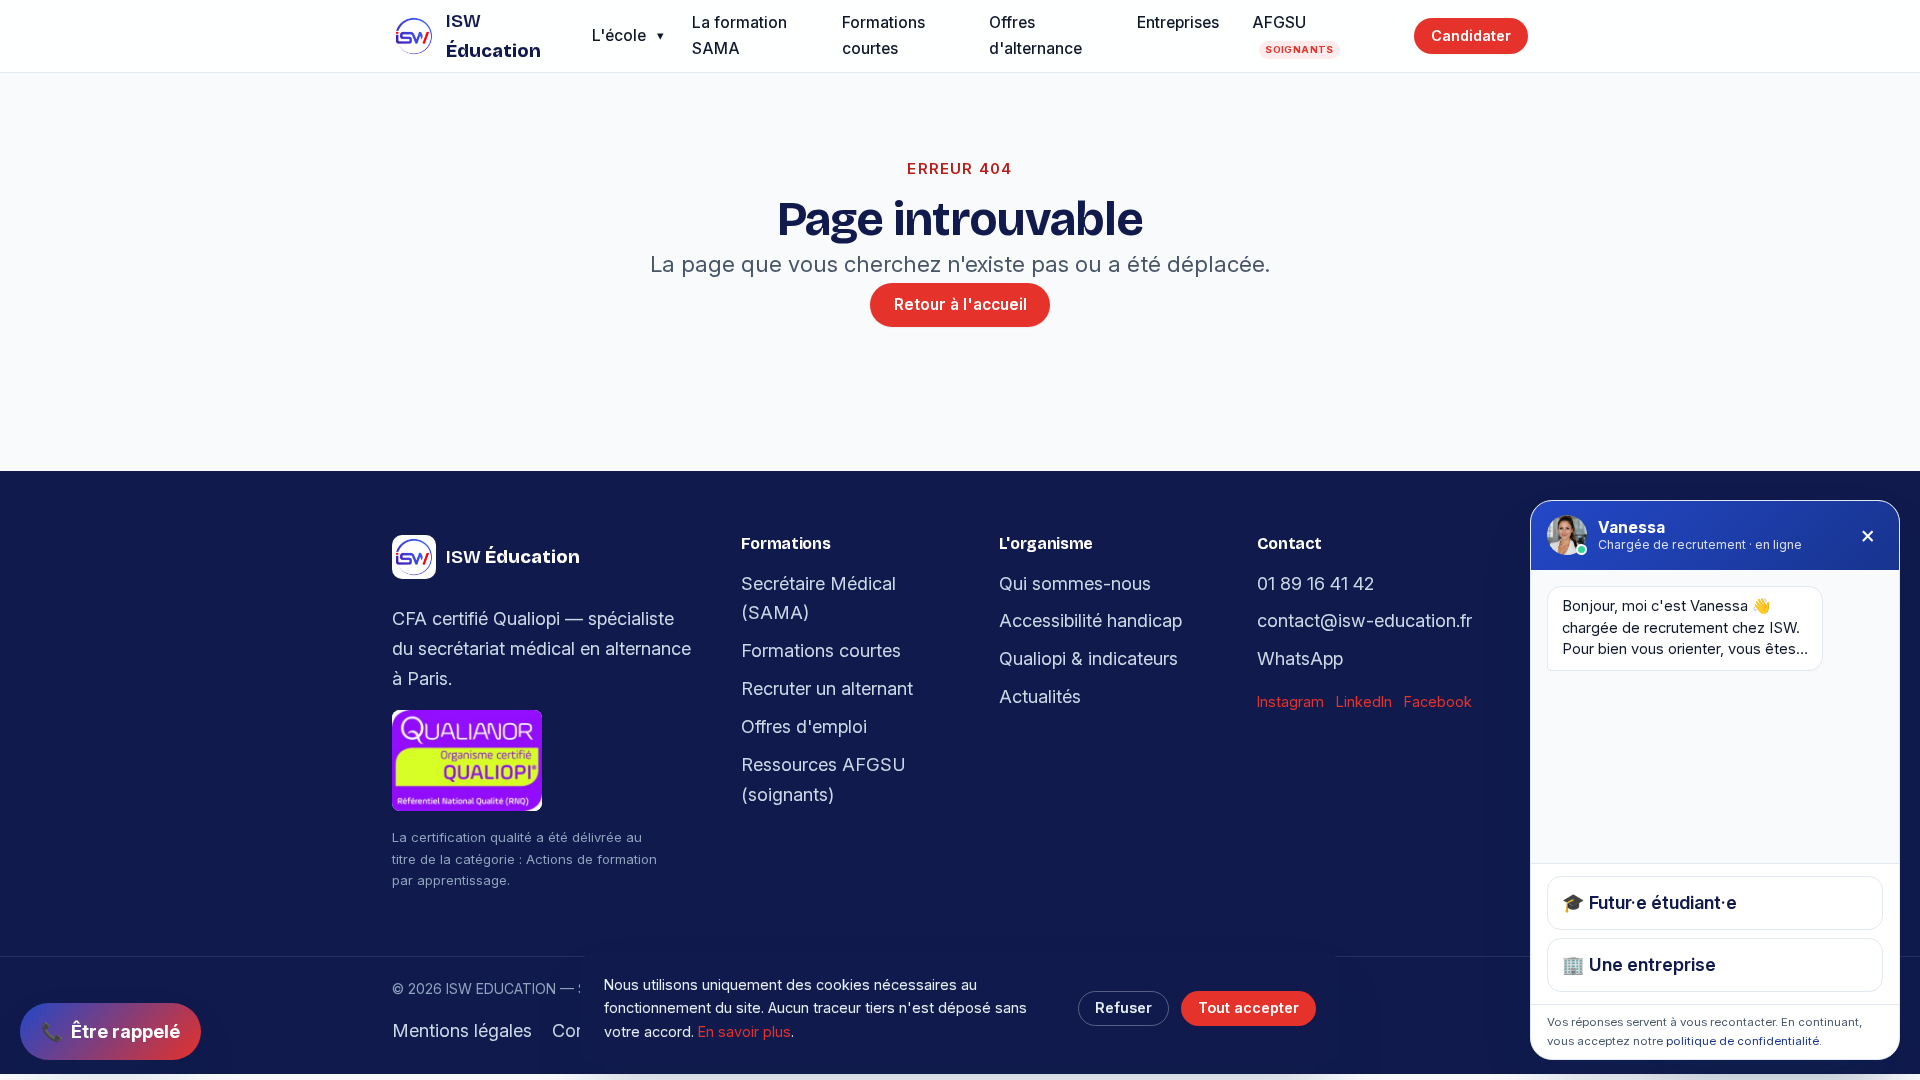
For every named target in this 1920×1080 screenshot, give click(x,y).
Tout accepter (1248, 1007)
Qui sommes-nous (1075, 583)
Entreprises (1178, 22)
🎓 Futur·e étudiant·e (1649, 902)
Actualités (1040, 696)
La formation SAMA (739, 35)
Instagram (1290, 701)
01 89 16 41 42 (1315, 583)
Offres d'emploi (804, 726)
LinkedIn (1364, 701)
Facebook (1438, 701)
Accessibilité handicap (1090, 620)
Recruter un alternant (827, 688)
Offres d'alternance (1035, 35)
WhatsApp (1300, 658)
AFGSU (1293, 33)
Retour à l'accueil (960, 304)
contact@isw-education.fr (1364, 620)
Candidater (1471, 35)
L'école (619, 35)
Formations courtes (883, 35)
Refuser (1123, 1007)
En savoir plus (744, 1031)
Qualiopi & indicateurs (1088, 658)
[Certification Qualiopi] (550, 760)
